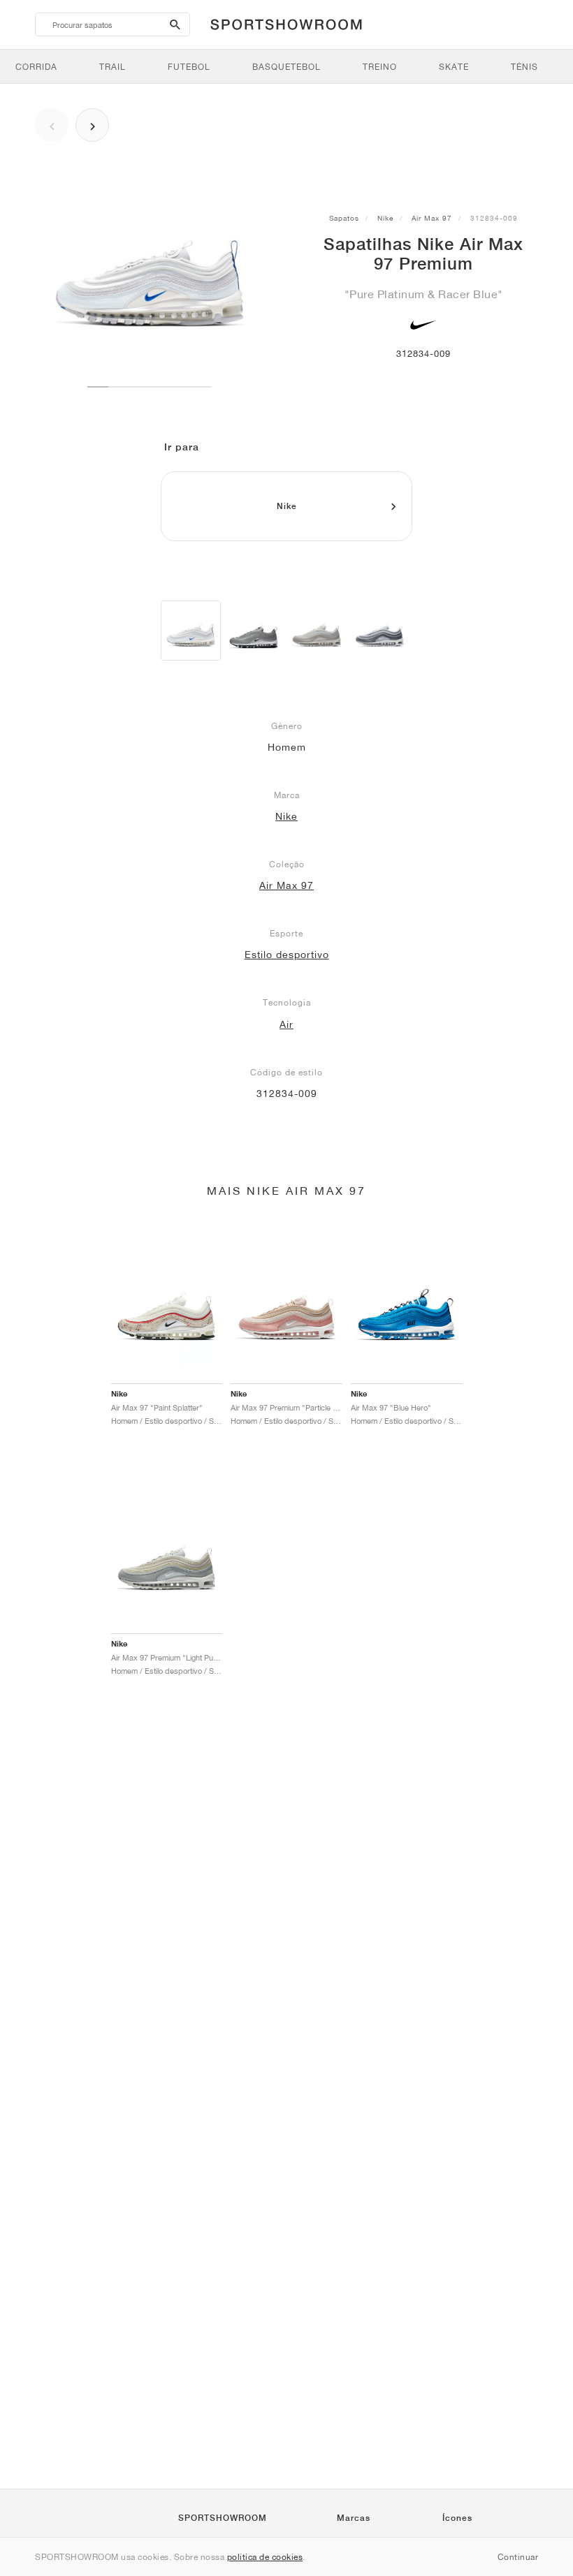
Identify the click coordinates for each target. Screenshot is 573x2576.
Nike (385, 218)
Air (286, 1024)
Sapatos (344, 218)
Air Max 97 (432, 218)
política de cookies (265, 2557)
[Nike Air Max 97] (254, 631)
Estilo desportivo (287, 955)
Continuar (518, 2557)
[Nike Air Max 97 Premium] (191, 631)
